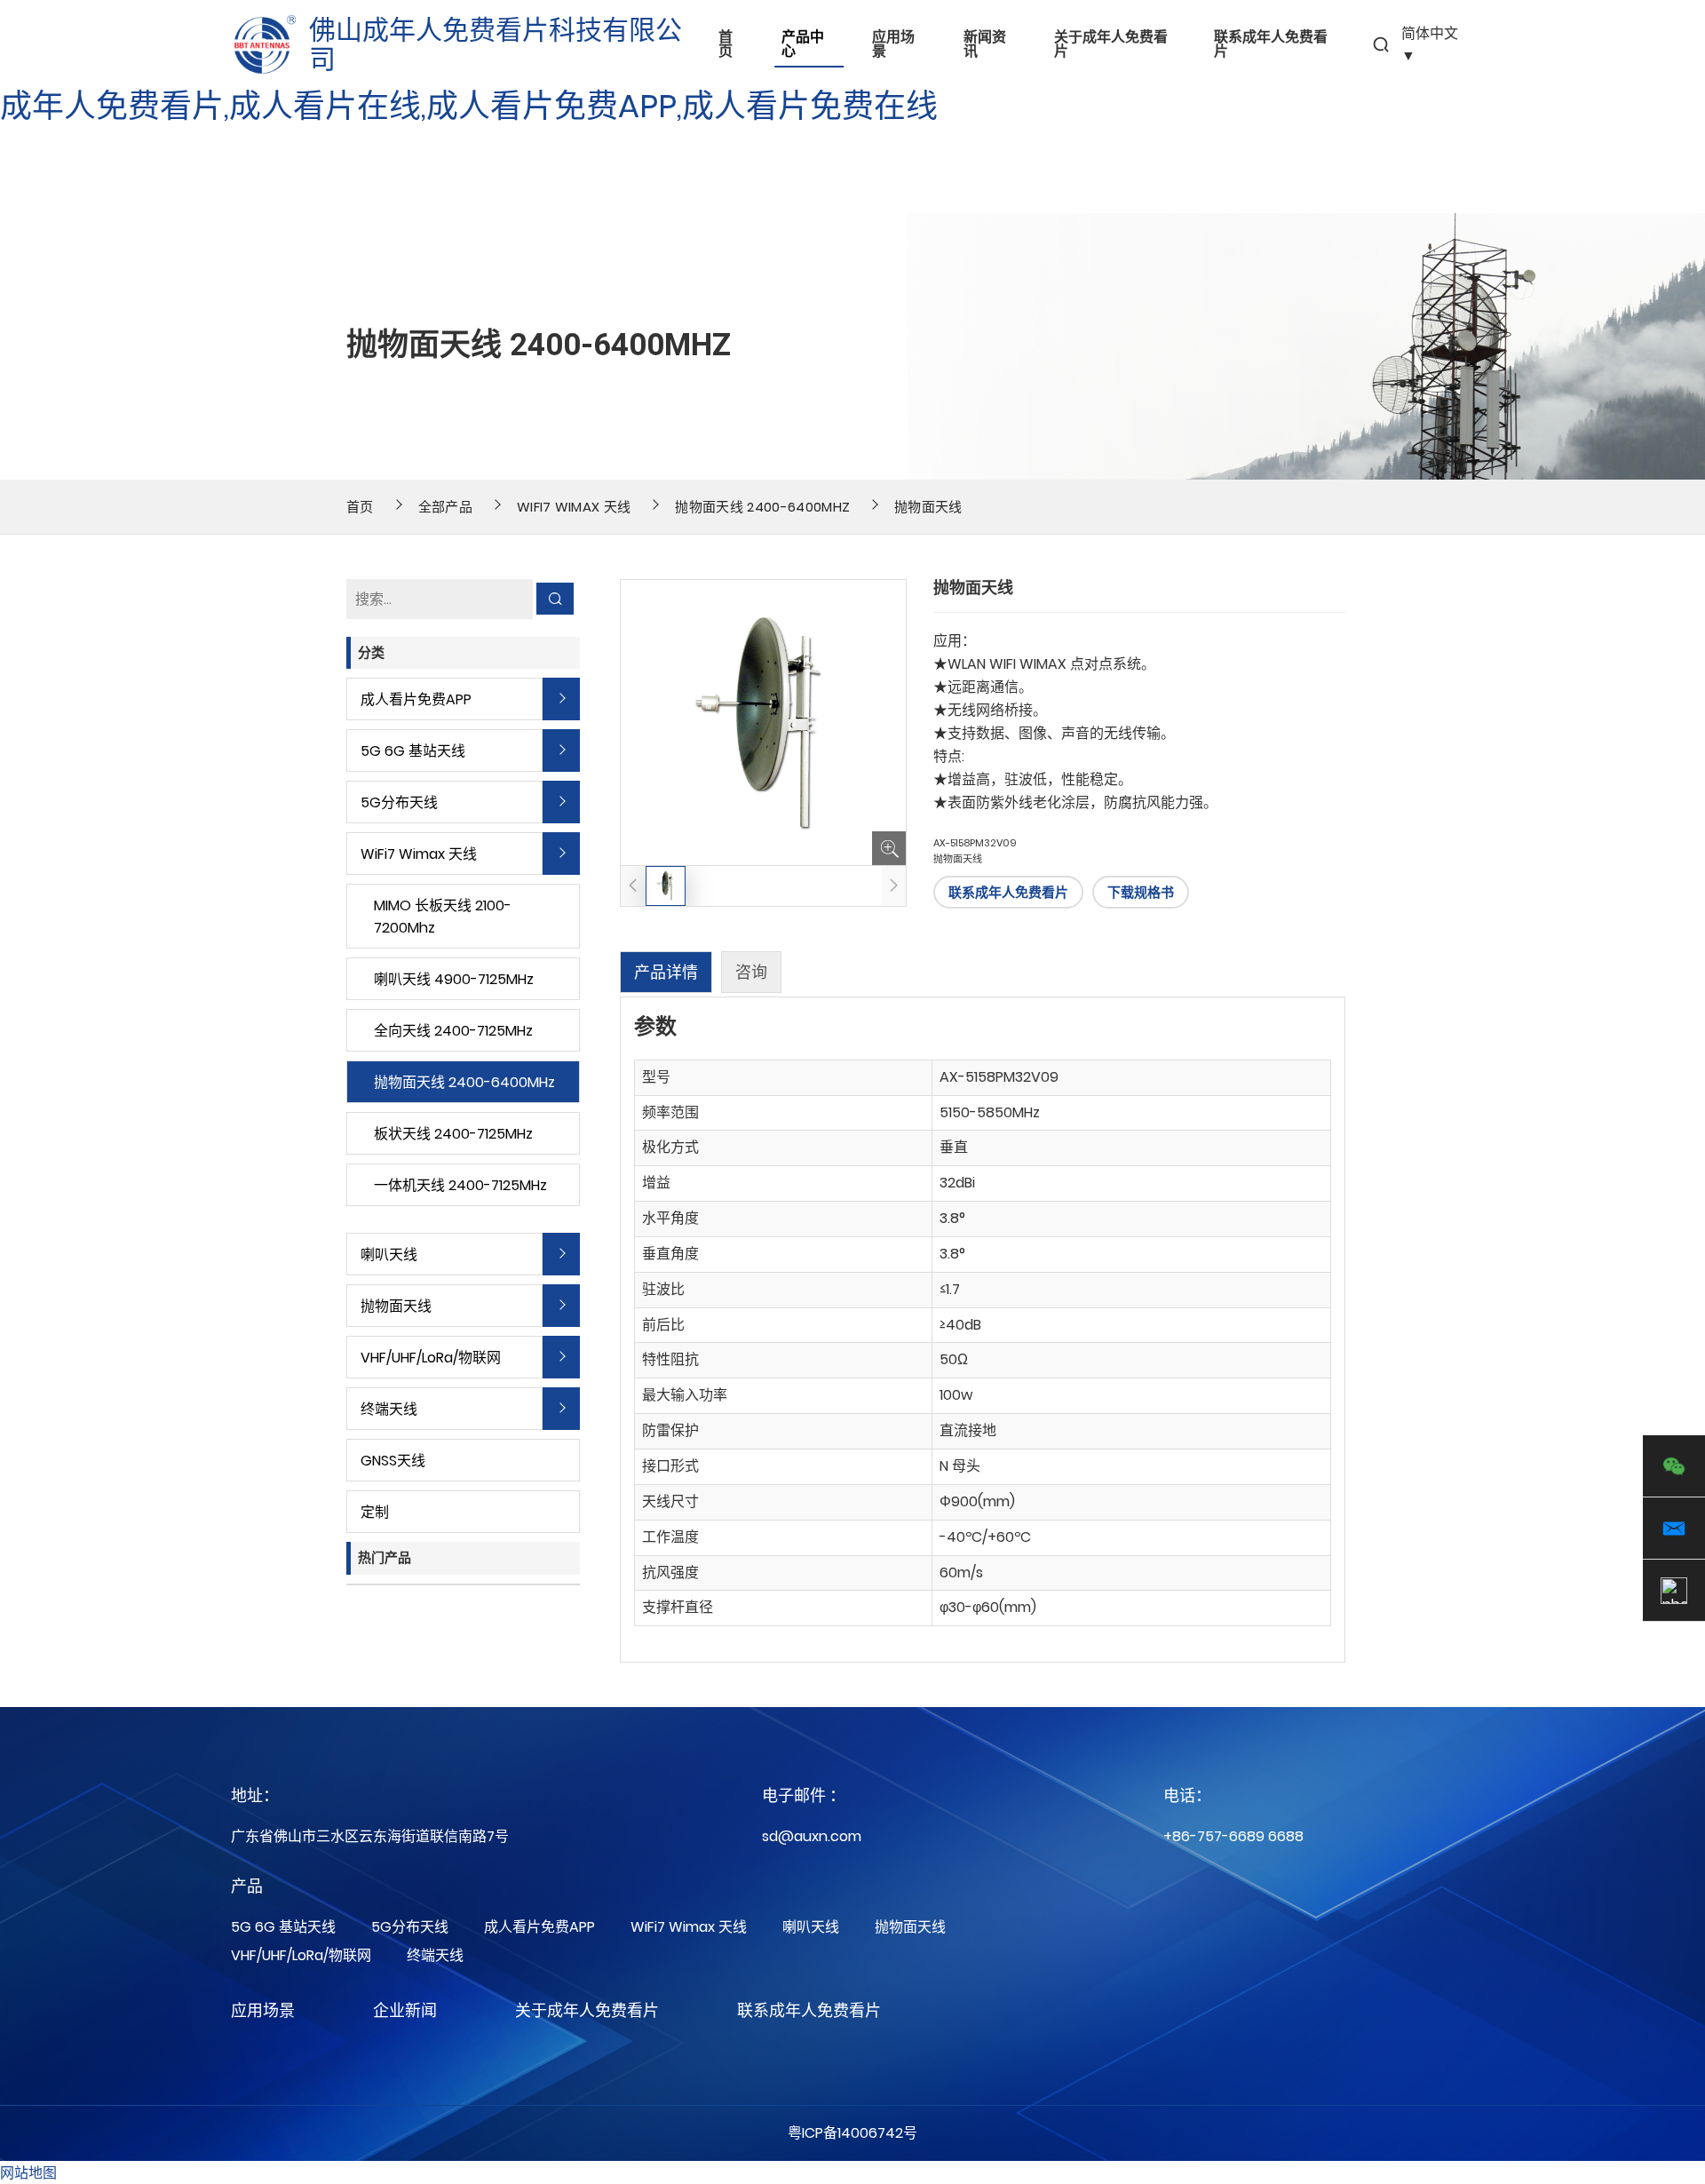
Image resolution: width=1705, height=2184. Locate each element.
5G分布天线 (399, 802)
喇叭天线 (389, 1255)
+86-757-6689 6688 (1233, 1836)
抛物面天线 (928, 507)
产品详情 (666, 972)
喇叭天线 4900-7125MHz (454, 979)
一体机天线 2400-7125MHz (460, 1185)
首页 (726, 44)
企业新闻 (405, 2010)
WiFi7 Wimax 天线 (574, 507)
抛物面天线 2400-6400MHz (762, 507)
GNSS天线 (393, 1461)
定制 (375, 1512)
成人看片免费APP (416, 699)
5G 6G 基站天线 (413, 751)
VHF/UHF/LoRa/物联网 (431, 1358)
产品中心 (803, 44)
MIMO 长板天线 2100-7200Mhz (443, 917)
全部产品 (445, 507)
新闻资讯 (985, 44)
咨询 (751, 972)
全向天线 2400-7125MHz (453, 1031)
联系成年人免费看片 (1271, 44)
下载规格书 (1141, 892)
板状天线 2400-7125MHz (453, 1134)
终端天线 (389, 1409)
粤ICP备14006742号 (852, 2133)
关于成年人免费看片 (1111, 44)
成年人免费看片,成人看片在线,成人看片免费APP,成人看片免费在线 (469, 106)
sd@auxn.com (812, 1836)
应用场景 (893, 44)
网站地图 (28, 2173)
